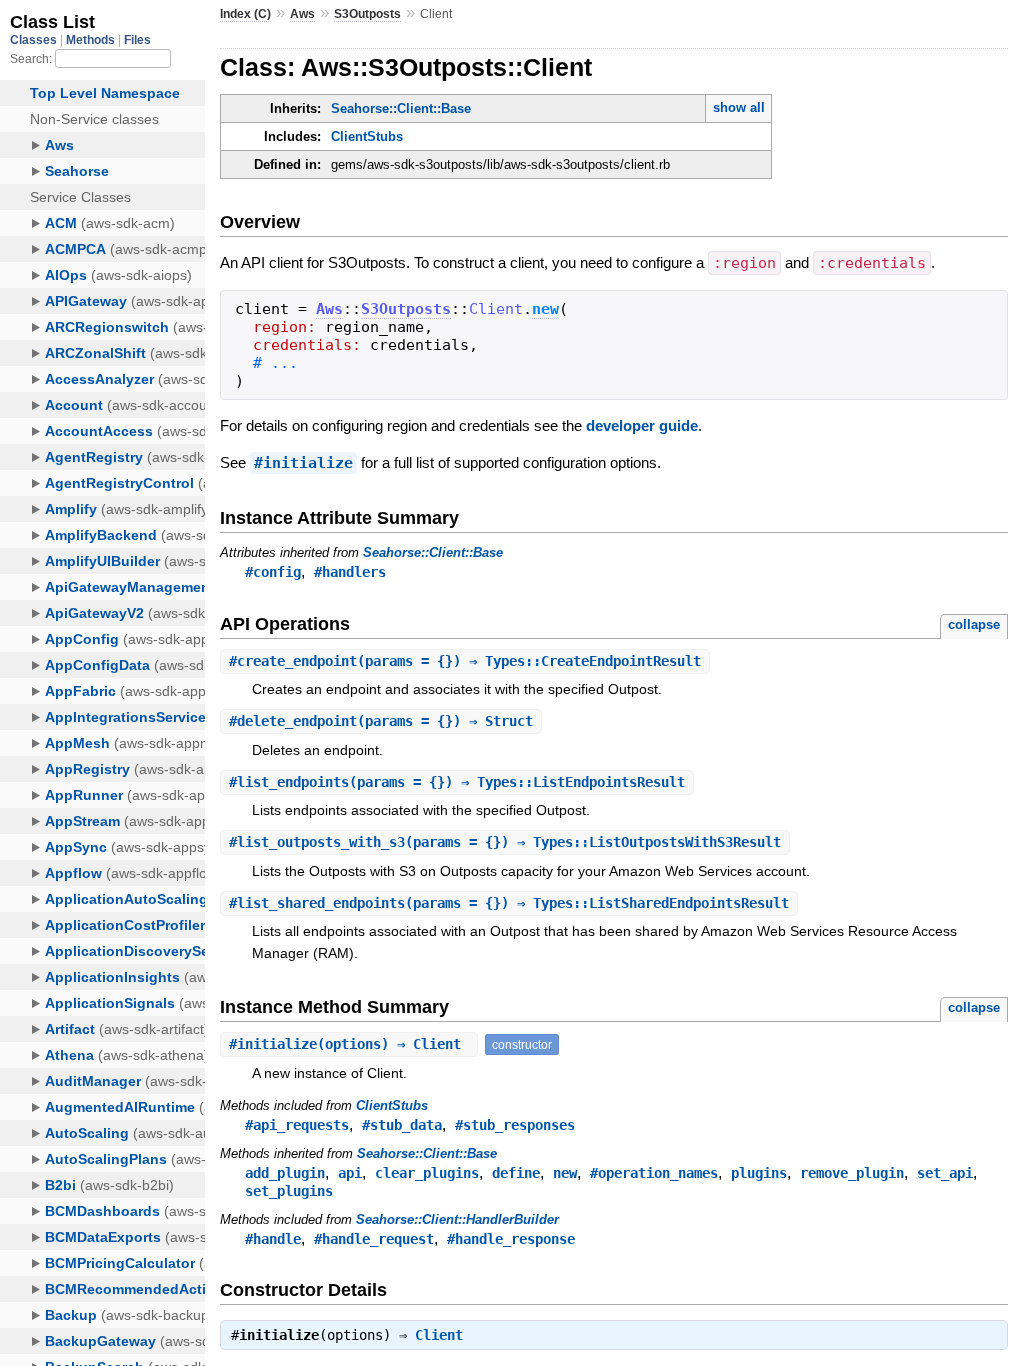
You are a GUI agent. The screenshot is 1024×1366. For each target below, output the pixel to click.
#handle (273, 1239)
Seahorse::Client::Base (401, 108)
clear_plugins (427, 1173)
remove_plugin (852, 1173)
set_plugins (289, 1191)
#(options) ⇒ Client (349, 1044)
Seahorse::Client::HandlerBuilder (457, 1219)
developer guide (642, 425)
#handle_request (374, 1239)
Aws (302, 14)
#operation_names (654, 1173)
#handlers (350, 572)
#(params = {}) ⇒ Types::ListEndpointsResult (457, 782)
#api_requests (297, 1125)
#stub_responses (515, 1125)
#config (273, 572)
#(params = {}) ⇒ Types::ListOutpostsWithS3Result (505, 842)
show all (739, 107)
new (545, 309)
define (516, 1173)
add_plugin (285, 1173)
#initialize (303, 463)
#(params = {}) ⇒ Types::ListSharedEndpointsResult (509, 903)
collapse (974, 624)
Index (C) (245, 14)
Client (439, 1335)
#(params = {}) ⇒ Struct (381, 721)
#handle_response (511, 1239)
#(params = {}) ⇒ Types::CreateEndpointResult (465, 661)
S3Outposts (367, 14)
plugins (759, 1173)
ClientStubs (367, 136)
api (350, 1173)
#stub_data (402, 1125)
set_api (945, 1173)
